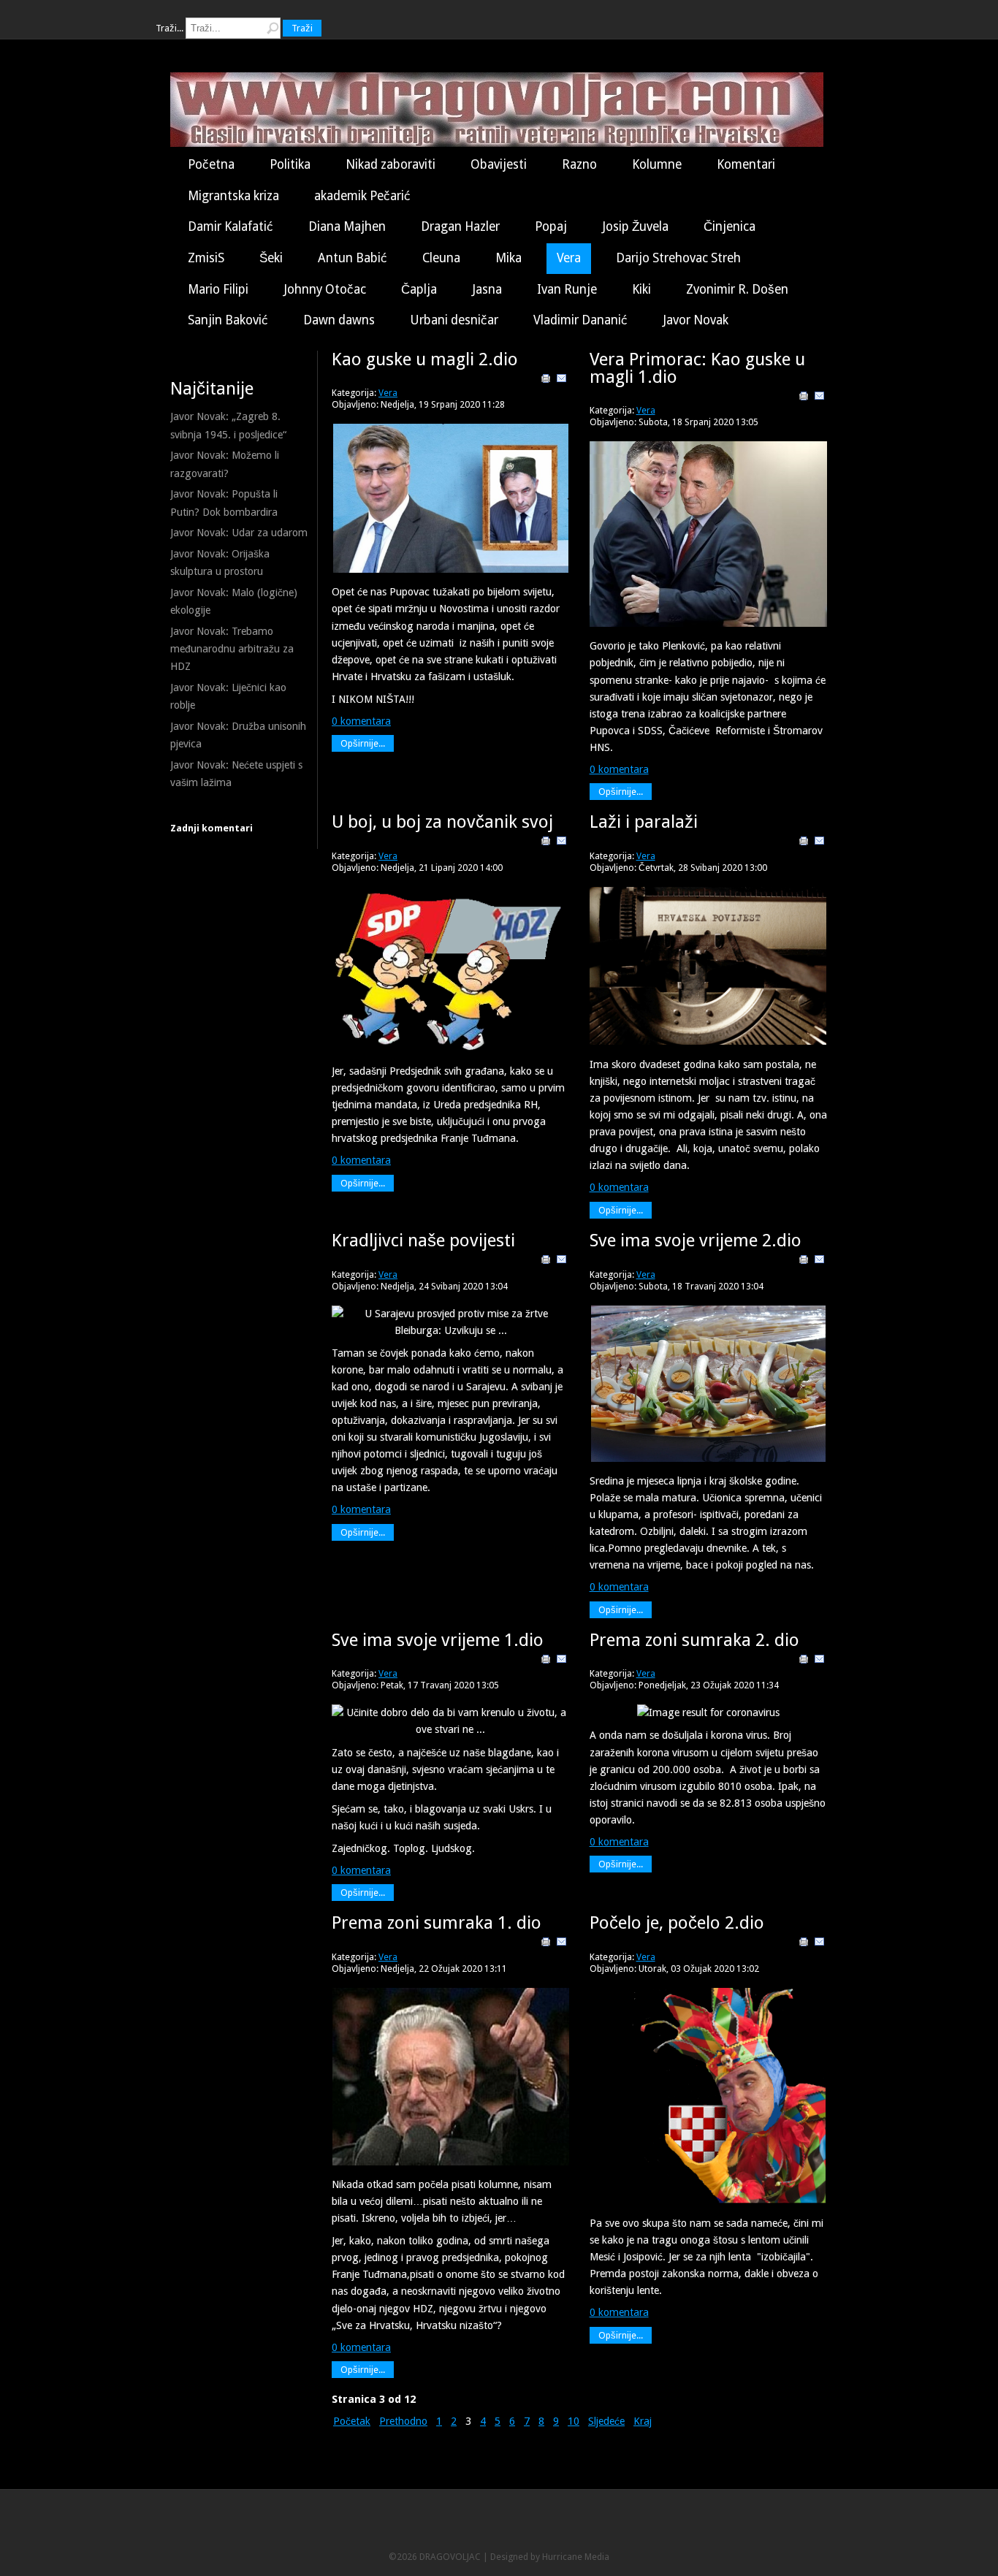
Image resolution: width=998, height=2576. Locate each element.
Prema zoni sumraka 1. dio (437, 1923)
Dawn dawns (339, 320)
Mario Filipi (218, 289)
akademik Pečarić (362, 196)
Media (597, 2557)
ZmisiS (206, 258)
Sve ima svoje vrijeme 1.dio (438, 1640)
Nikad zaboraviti (391, 164)
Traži (302, 28)
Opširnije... (363, 743)
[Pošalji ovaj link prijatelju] (562, 381)
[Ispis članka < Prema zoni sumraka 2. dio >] (804, 1661)
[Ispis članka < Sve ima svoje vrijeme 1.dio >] (546, 1661)
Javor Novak (696, 320)
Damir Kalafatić (231, 226)
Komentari (746, 164)
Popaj (551, 226)
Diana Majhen (347, 226)
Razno (579, 164)
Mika (508, 258)
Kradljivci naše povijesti (423, 1241)
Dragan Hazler (460, 226)
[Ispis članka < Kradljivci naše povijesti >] (546, 1262)
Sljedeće (606, 2421)
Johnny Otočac (325, 289)
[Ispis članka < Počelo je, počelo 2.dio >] (804, 1944)
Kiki (641, 289)
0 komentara (361, 721)
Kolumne (657, 164)
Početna (211, 164)
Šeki (271, 258)
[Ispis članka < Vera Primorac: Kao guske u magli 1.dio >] (804, 398)
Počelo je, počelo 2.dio (677, 1923)
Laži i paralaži (644, 822)
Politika (290, 164)
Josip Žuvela (635, 226)
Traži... (169, 28)
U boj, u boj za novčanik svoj (442, 822)
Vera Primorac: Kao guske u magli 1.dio (697, 368)
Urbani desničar (454, 320)
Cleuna (441, 258)
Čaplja (419, 289)
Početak (352, 2421)
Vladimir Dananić (580, 320)
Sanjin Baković (228, 320)
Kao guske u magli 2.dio (425, 359)
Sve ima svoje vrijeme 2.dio (696, 1241)
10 (574, 2421)
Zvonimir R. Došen (737, 289)
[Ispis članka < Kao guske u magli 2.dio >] (546, 381)
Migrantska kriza (233, 196)
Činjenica (730, 226)
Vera (569, 258)
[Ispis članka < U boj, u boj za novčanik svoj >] (546, 843)
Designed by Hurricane (537, 2557)
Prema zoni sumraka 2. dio (694, 1640)
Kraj (643, 2421)
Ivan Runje (567, 289)
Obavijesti (499, 164)
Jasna (487, 289)
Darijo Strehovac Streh (678, 258)
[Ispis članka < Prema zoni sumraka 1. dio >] (546, 1944)
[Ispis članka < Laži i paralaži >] (804, 843)
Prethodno (403, 2421)
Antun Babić (353, 258)
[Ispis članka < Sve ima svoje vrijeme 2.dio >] (804, 1262)
